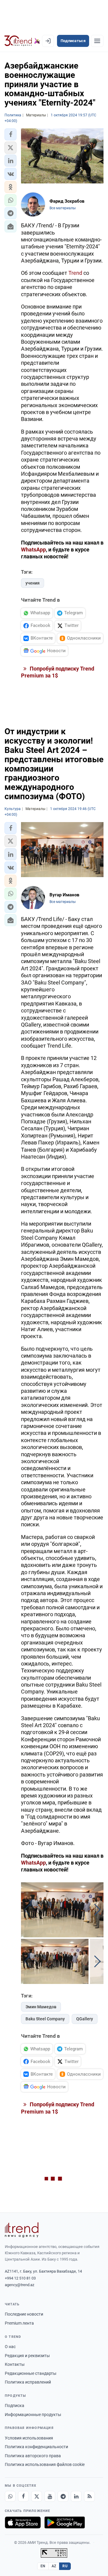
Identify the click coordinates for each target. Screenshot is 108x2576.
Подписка (15, 2406)
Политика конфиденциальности (36, 2447)
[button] (10, 134)
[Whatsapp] (10, 2496)
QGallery (85, 2019)
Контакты (15, 2364)
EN (43, 2566)
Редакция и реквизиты (27, 2356)
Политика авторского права (33, 2456)
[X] (37, 2496)
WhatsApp (33, 550)
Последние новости (24, 2314)
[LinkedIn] (76, 2496)
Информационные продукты (33, 2415)
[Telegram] (63, 2496)
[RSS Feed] (89, 2496)
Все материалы (63, 208)
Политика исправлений (28, 2382)
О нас (10, 2347)
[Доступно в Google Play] (65, 2522)
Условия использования (29, 2438)
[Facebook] (23, 2496)
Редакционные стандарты (31, 2373)
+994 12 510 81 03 (20, 2278)
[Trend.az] (22, 41)
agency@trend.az (19, 2285)
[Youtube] (50, 2496)
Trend (75, 273)
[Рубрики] (97, 41)
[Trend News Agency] (22, 2230)
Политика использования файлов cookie (45, 2464)
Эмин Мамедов (41, 2007)
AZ (54, 2566)
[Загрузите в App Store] (23, 2522)
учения (33, 583)
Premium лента (19, 2323)
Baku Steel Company (45, 2019)
